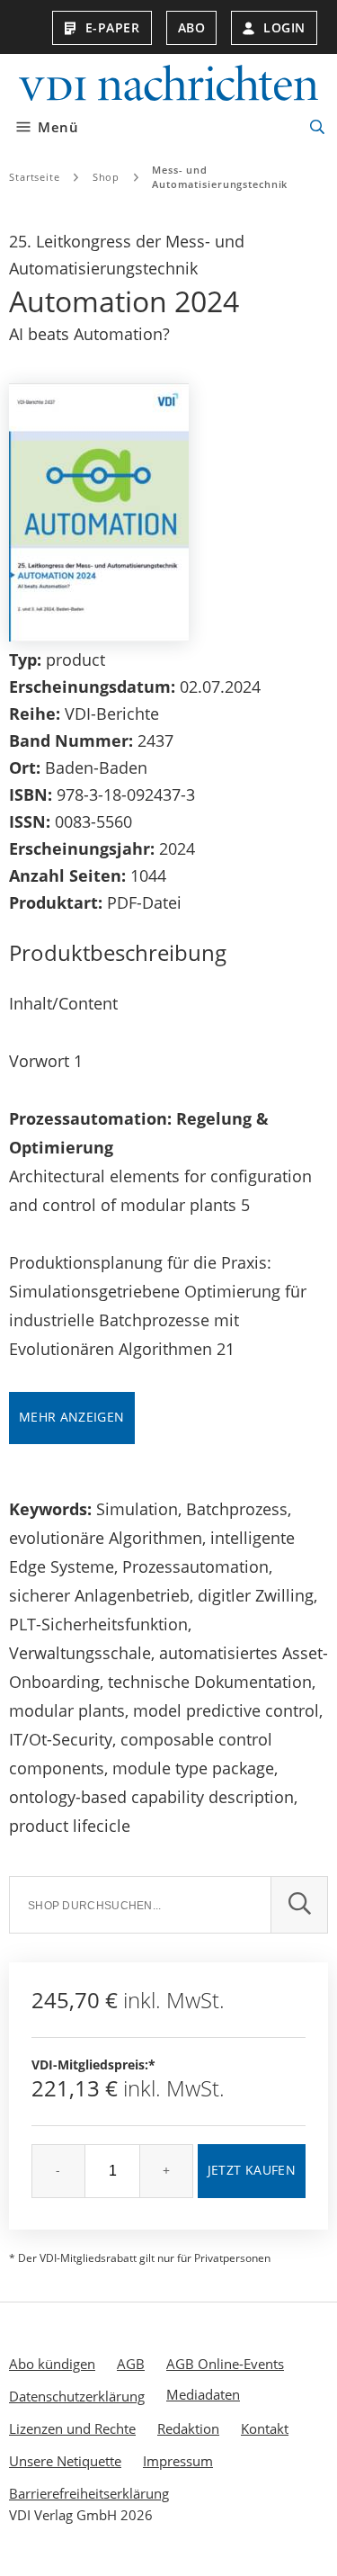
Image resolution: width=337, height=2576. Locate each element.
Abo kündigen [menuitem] (52, 2364)
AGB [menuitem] (131, 2364)
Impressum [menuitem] (178, 2461)
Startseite (35, 177)
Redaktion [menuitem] (188, 2428)
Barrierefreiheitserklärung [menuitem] (89, 2493)
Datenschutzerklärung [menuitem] (77, 2396)
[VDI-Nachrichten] (168, 85)
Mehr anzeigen (72, 1417)
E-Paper (113, 27)
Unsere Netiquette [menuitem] (65, 2461)
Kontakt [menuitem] (265, 2428)
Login (284, 27)
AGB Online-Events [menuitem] (225, 2364)
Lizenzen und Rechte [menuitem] (72, 2428)
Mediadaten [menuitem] (203, 2394)
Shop (106, 177)
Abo (192, 27)
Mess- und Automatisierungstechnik (220, 177)
